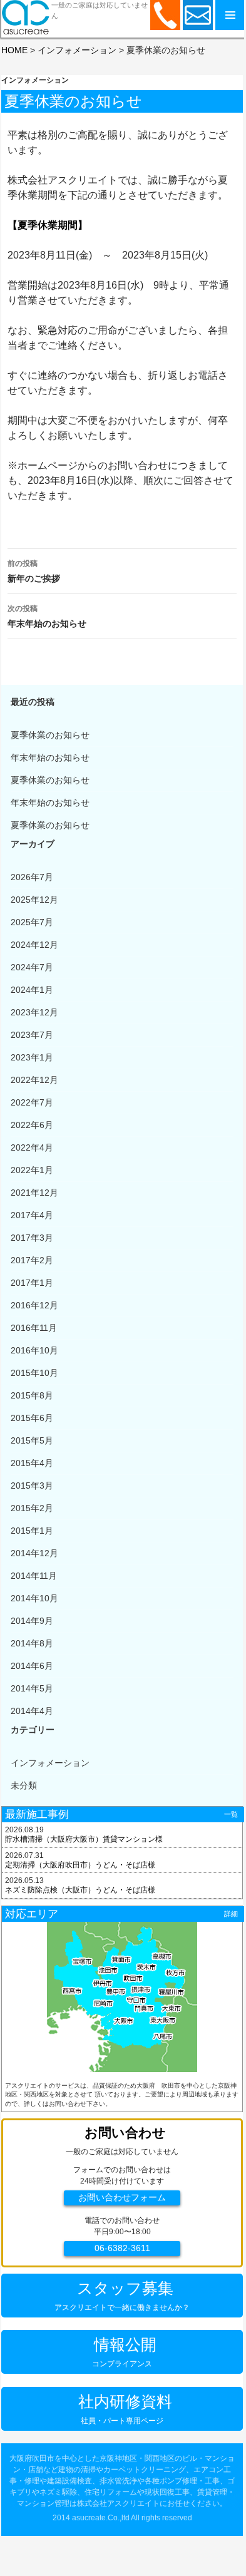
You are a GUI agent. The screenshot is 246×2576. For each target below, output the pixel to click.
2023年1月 (32, 1057)
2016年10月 (34, 1350)
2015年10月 (34, 1373)
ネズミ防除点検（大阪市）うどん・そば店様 (80, 1890)
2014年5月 (32, 1688)
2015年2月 (32, 1508)
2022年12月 (34, 1080)
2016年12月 (34, 1305)
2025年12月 (34, 900)
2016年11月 (34, 1328)
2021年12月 (34, 1193)
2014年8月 (32, 1643)
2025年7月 (32, 922)
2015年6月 (32, 1418)
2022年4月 (32, 1147)
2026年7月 (32, 877)
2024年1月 (32, 990)
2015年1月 (32, 1531)
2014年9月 (32, 1621)
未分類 (24, 1785)
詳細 (231, 1914)
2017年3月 (32, 1238)
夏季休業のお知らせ (50, 735)
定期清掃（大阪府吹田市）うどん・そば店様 (80, 1865)
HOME (14, 50)
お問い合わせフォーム (122, 2198)
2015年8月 (32, 1395)
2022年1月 (32, 1170)
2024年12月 (34, 945)
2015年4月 (32, 1463)
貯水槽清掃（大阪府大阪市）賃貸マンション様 (84, 1839)
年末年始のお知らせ (47, 616)
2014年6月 (32, 1666)
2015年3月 (32, 1486)
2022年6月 (32, 1125)
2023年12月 (34, 1012)
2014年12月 (34, 1553)
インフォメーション (77, 50)
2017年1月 (32, 1283)
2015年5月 (32, 1440)
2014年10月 (34, 1598)
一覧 (231, 1814)
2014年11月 (34, 1576)
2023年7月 (32, 1035)
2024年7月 (32, 967)
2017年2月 (32, 1260)
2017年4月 (32, 1215)
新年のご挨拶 (34, 571)
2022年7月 (32, 1102)
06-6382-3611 (122, 2248)
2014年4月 (32, 1711)
